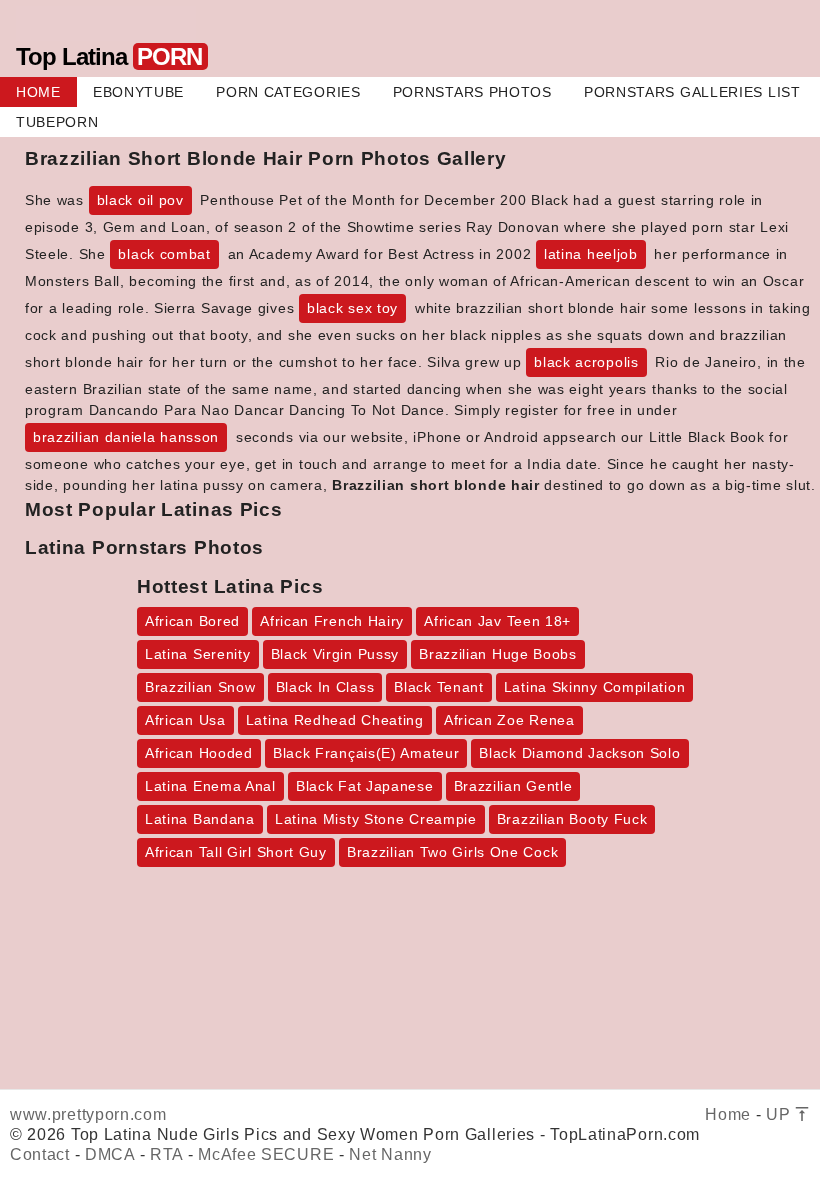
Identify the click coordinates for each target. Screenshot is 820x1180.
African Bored (192, 621)
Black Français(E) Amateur (366, 753)
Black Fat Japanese (365, 786)
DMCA (110, 1154)
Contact (40, 1154)
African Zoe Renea (509, 720)
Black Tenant (438, 687)
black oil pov (140, 200)
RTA (166, 1154)
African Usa (185, 720)
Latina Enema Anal (210, 786)
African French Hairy (332, 621)
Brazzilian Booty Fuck (572, 819)
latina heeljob (591, 254)
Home (728, 1114)
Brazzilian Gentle (513, 786)
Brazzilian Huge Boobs (498, 654)
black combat (164, 254)
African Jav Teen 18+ (497, 621)
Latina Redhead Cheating (335, 720)
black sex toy (352, 308)
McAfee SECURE (266, 1154)
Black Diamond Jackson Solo (579, 753)
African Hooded (199, 753)
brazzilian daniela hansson (126, 437)
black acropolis (586, 362)
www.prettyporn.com (88, 1114)
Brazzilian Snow (200, 687)
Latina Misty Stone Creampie (376, 819)
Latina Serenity (198, 654)
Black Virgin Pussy (335, 654)
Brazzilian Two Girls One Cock (452, 852)
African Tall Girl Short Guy (236, 852)
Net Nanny (390, 1154)
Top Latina (109, 56)
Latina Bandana (200, 819)
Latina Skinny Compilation (595, 687)
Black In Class (325, 687)
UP (780, 1114)
